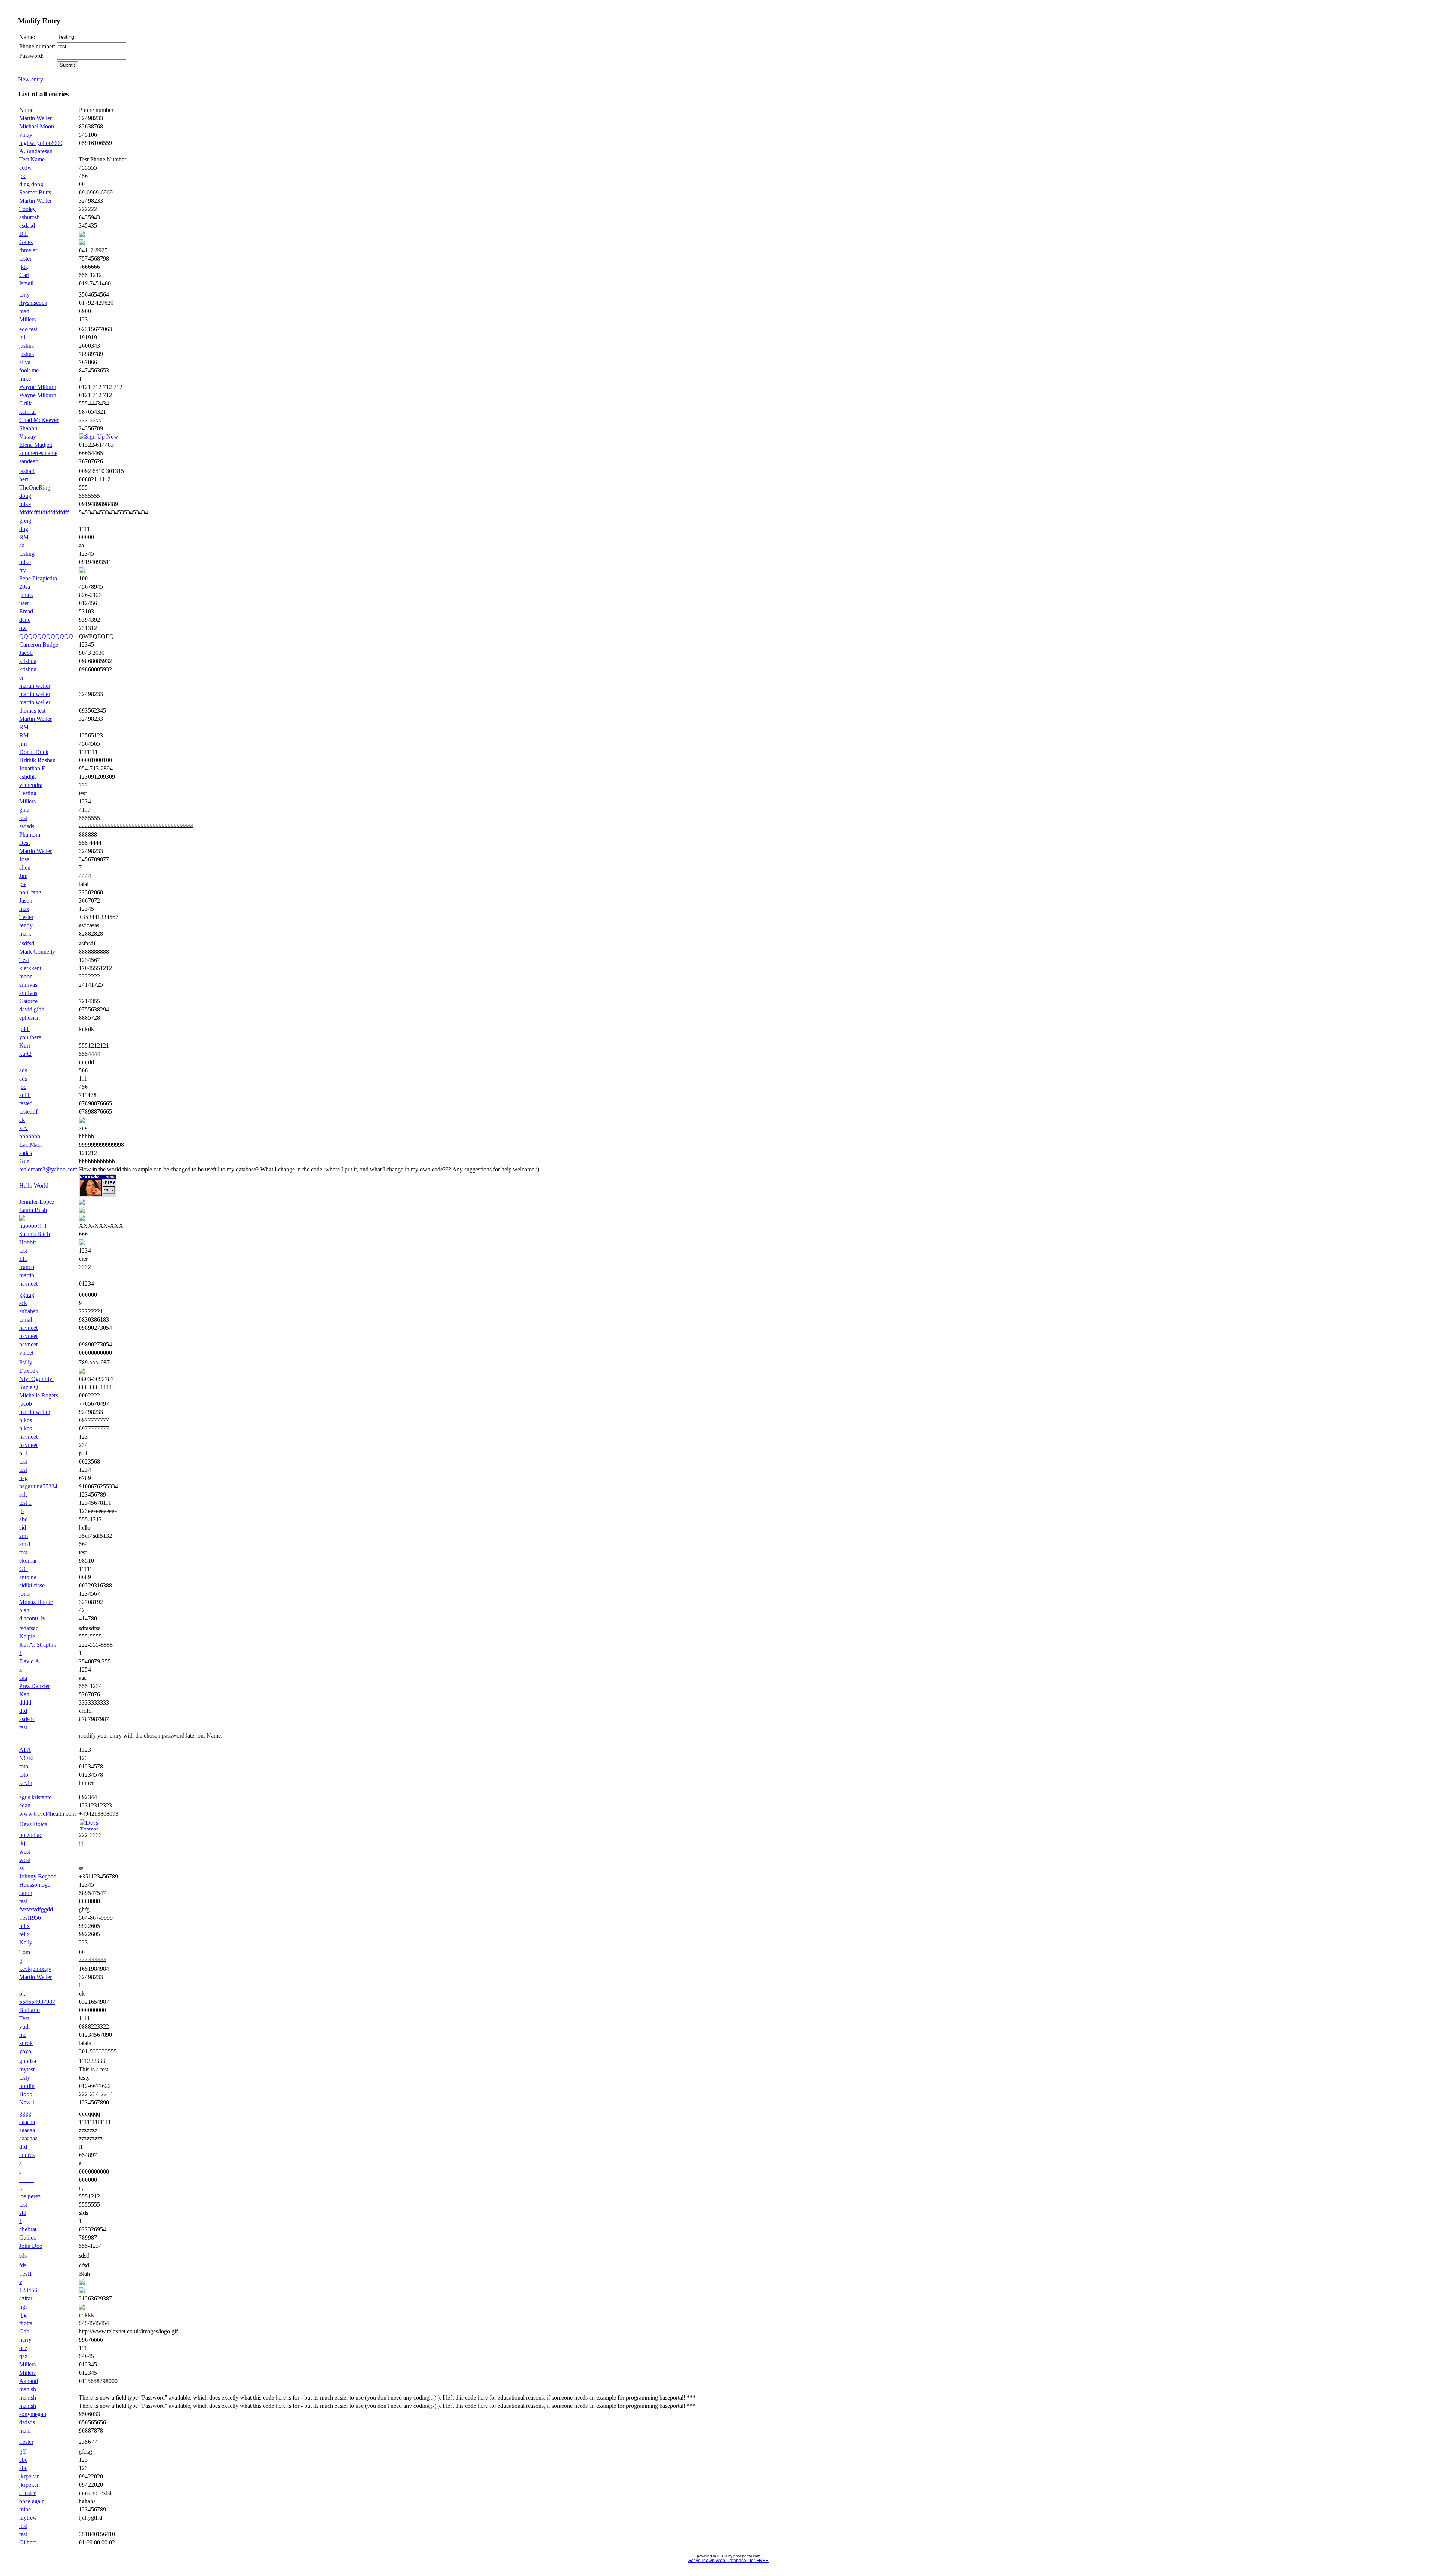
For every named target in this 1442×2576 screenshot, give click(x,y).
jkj (22, 1843)
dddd (25, 1703)
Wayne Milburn (38, 387)
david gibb (32, 1009)
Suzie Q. (29, 1387)
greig (25, 521)
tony (24, 295)
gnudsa (28, 2061)
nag (23, 1478)
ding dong (31, 184)
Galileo (28, 2238)
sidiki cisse (32, 1585)
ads (23, 1070)
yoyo (25, 2051)
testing (27, 554)
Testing (28, 793)
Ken (24, 1694)
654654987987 (37, 2002)
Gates (26, 242)
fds (23, 2265)
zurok (26, 2043)
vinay (26, 135)
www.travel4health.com (48, 1814)
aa (22, 545)
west (25, 1852)
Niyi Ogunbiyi (36, 1379)
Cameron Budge (39, 644)
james (26, 595)
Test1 (26, 2274)
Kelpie (27, 1636)
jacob (26, 1404)
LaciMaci (30, 1145)
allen (25, 867)
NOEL (27, 1758)
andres (27, 2155)
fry (23, 570)
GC (23, 1569)
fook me (29, 370)
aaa (23, 1678)
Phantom (30, 834)
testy (25, 2078)
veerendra (31, 785)
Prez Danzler (35, 1686)
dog (24, 529)
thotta (26, 2323)
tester (25, 259)
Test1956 (30, 1918)
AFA (25, 1750)
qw (23, 628)
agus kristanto (35, 1797)
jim (23, 744)
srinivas (28, 985)
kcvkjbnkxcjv (35, 1969)
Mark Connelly (37, 952)
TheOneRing (35, 488)
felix (24, 1926)
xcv (23, 1128)
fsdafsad (29, 1628)
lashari (27, 471)
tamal (26, 1320)
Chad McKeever (39, 420)
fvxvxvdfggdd (36, 1909)
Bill (23, 234)
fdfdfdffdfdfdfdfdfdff (44, 512)
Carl (24, 275)
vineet (26, 1353)
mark (25, 934)
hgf (23, 2307)
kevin (26, 1783)
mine (25, 2509)
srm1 (25, 1544)
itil (22, 337)
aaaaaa (27, 2122)
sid (23, 1528)
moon (26, 976)
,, (21, 2188)
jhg (23, 2315)
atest (24, 843)
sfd (23, 2213)
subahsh (29, 1311)
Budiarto (29, 2010)
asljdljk (28, 777)
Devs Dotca (33, 1824)
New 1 (27, 2102)
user (24, 603)
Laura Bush (33, 1210)
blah (24, 1610)
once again (32, 2501)
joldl (24, 1029)
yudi (24, 2027)
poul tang (30, 892)
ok (22, 1993)
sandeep (29, 461)
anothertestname (38, 453)
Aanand (29, 2381)
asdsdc (27, 1719)
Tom (25, 1952)
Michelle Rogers (39, 1395)
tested (26, 1103)
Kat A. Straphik (38, 1645)
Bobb (26, 2094)
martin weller (35, 686)
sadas (26, 1153)
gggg (25, 2114)
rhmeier (28, 250)
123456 (28, 2290)
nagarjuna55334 (38, 1486)
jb (21, 1511)
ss (21, 1868)
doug (25, 496)
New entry (31, 79)
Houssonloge (35, 1885)
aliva (25, 362)
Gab (24, 2331)
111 (23, 1259)
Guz (24, 1161)
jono (24, 1594)
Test (24, 960)
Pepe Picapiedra (38, 578)
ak (22, 1120)
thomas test (32, 711)
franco (27, 1267)
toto (24, 1766)
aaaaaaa (28, 2138)
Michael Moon (37, 126)
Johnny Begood (38, 1876)
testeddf (28, 1112)
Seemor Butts (35, 192)
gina (24, 810)
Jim (23, 876)
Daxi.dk (29, 1371)
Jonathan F (32, 768)
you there (30, 1037)
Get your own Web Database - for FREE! (729, 2561)
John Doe (31, 2246)
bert (24, 479)
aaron (26, 1893)
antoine (28, 1577)
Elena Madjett (36, 445)
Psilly (26, 1362)
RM (24, 537)
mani (25, 2431)
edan (25, 1805)
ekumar (28, 1561)
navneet (28, 1283)
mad (24, 311)
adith (25, 1095)
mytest (27, 2069)
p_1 (24, 1453)
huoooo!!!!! (33, 1226)
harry (25, 2340)
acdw (26, 168)
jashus (26, 346)
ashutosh (29, 217)
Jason (26, 901)
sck (23, 1303)
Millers (27, 319)
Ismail (26, 283)
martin (27, 1275)
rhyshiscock (33, 303)
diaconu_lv (32, 1618)
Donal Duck (34, 752)
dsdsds (27, 2422)
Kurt (25, 1045)
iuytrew (28, 2518)
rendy (26, 925)
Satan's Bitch (35, 1234)
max (24, 909)
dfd (23, 1711)
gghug (27, 1295)
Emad (26, 611)
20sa (25, 587)
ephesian (29, 1018)
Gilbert (27, 2542)
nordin (27, 2086)
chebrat (28, 2229)
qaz (23, 2348)
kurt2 (25, 1054)
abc (23, 1519)
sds (23, 2256)
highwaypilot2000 (41, 143)
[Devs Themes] (95, 1828)
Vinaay (28, 436)
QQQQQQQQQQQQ (46, 636)
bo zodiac (31, 1835)
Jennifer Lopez (37, 1202)
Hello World (34, 1186)
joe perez (30, 2196)
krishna (28, 661)
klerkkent (30, 968)
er (21, 678)
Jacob (26, 653)
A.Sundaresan (36, 151)
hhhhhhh (30, 1136)
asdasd (27, 225)
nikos (26, 1420)
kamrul (27, 412)
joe (23, 176)
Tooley (27, 209)
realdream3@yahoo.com (48, 1169)
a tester (27, 2493)
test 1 (25, 1503)
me (23, 2035)
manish (28, 2389)
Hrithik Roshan (37, 760)
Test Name (32, 159)
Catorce (28, 1001)
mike (25, 379)
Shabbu (28, 428)
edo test (28, 329)
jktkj (24, 267)
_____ (27, 2180)
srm (23, 1536)
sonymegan (33, 2414)
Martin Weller (35, 118)
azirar (26, 2298)
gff (23, 2452)
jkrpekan (29, 2476)
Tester (26, 917)
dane (25, 620)
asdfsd (27, 943)
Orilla (26, 403)
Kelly (26, 1942)
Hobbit (27, 1242)
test (23, 818)
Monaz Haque (36, 1602)
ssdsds (27, 826)
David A (29, 1661)
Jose (24, 859)
